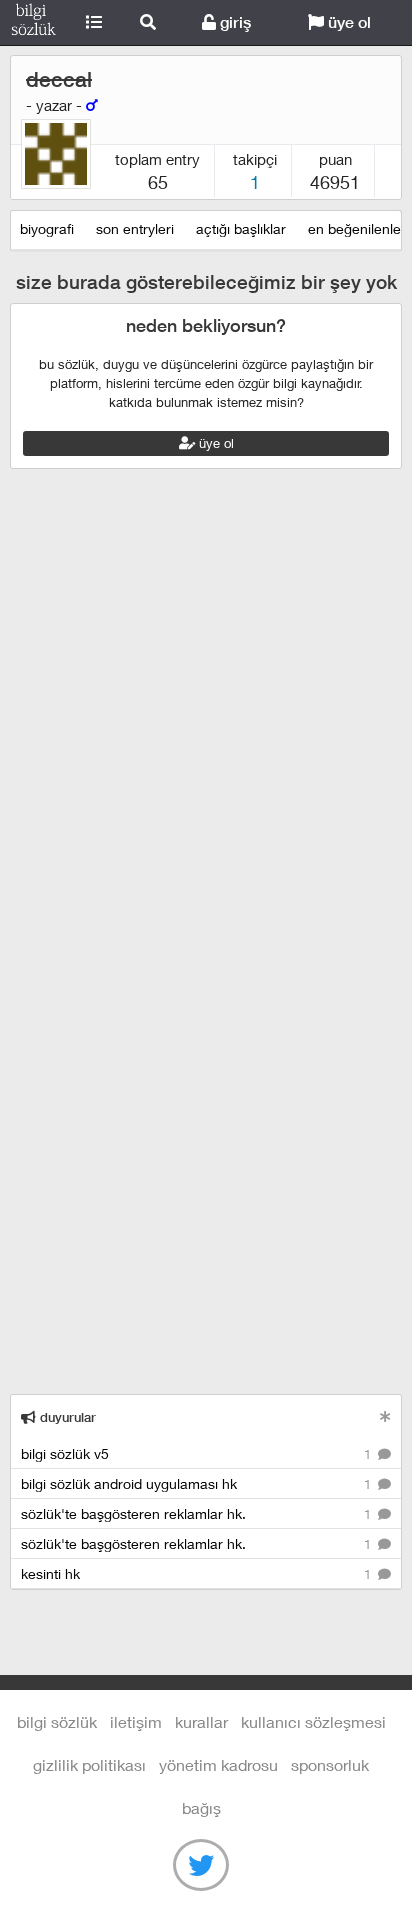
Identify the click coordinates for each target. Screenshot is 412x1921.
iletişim (136, 1721)
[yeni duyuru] (385, 1416)
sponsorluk (330, 1764)
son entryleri (135, 228)
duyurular (66, 1417)
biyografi (47, 228)
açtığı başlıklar (241, 228)
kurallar (201, 1721)
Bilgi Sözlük (33, 23)
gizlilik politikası (89, 1764)
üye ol (347, 22)
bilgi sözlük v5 (198, 1453)
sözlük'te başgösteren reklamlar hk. (198, 1513)
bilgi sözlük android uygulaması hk (198, 1483)
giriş (233, 22)
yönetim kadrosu (218, 1764)
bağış (201, 1807)
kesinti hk (198, 1573)
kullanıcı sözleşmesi (313, 1721)
